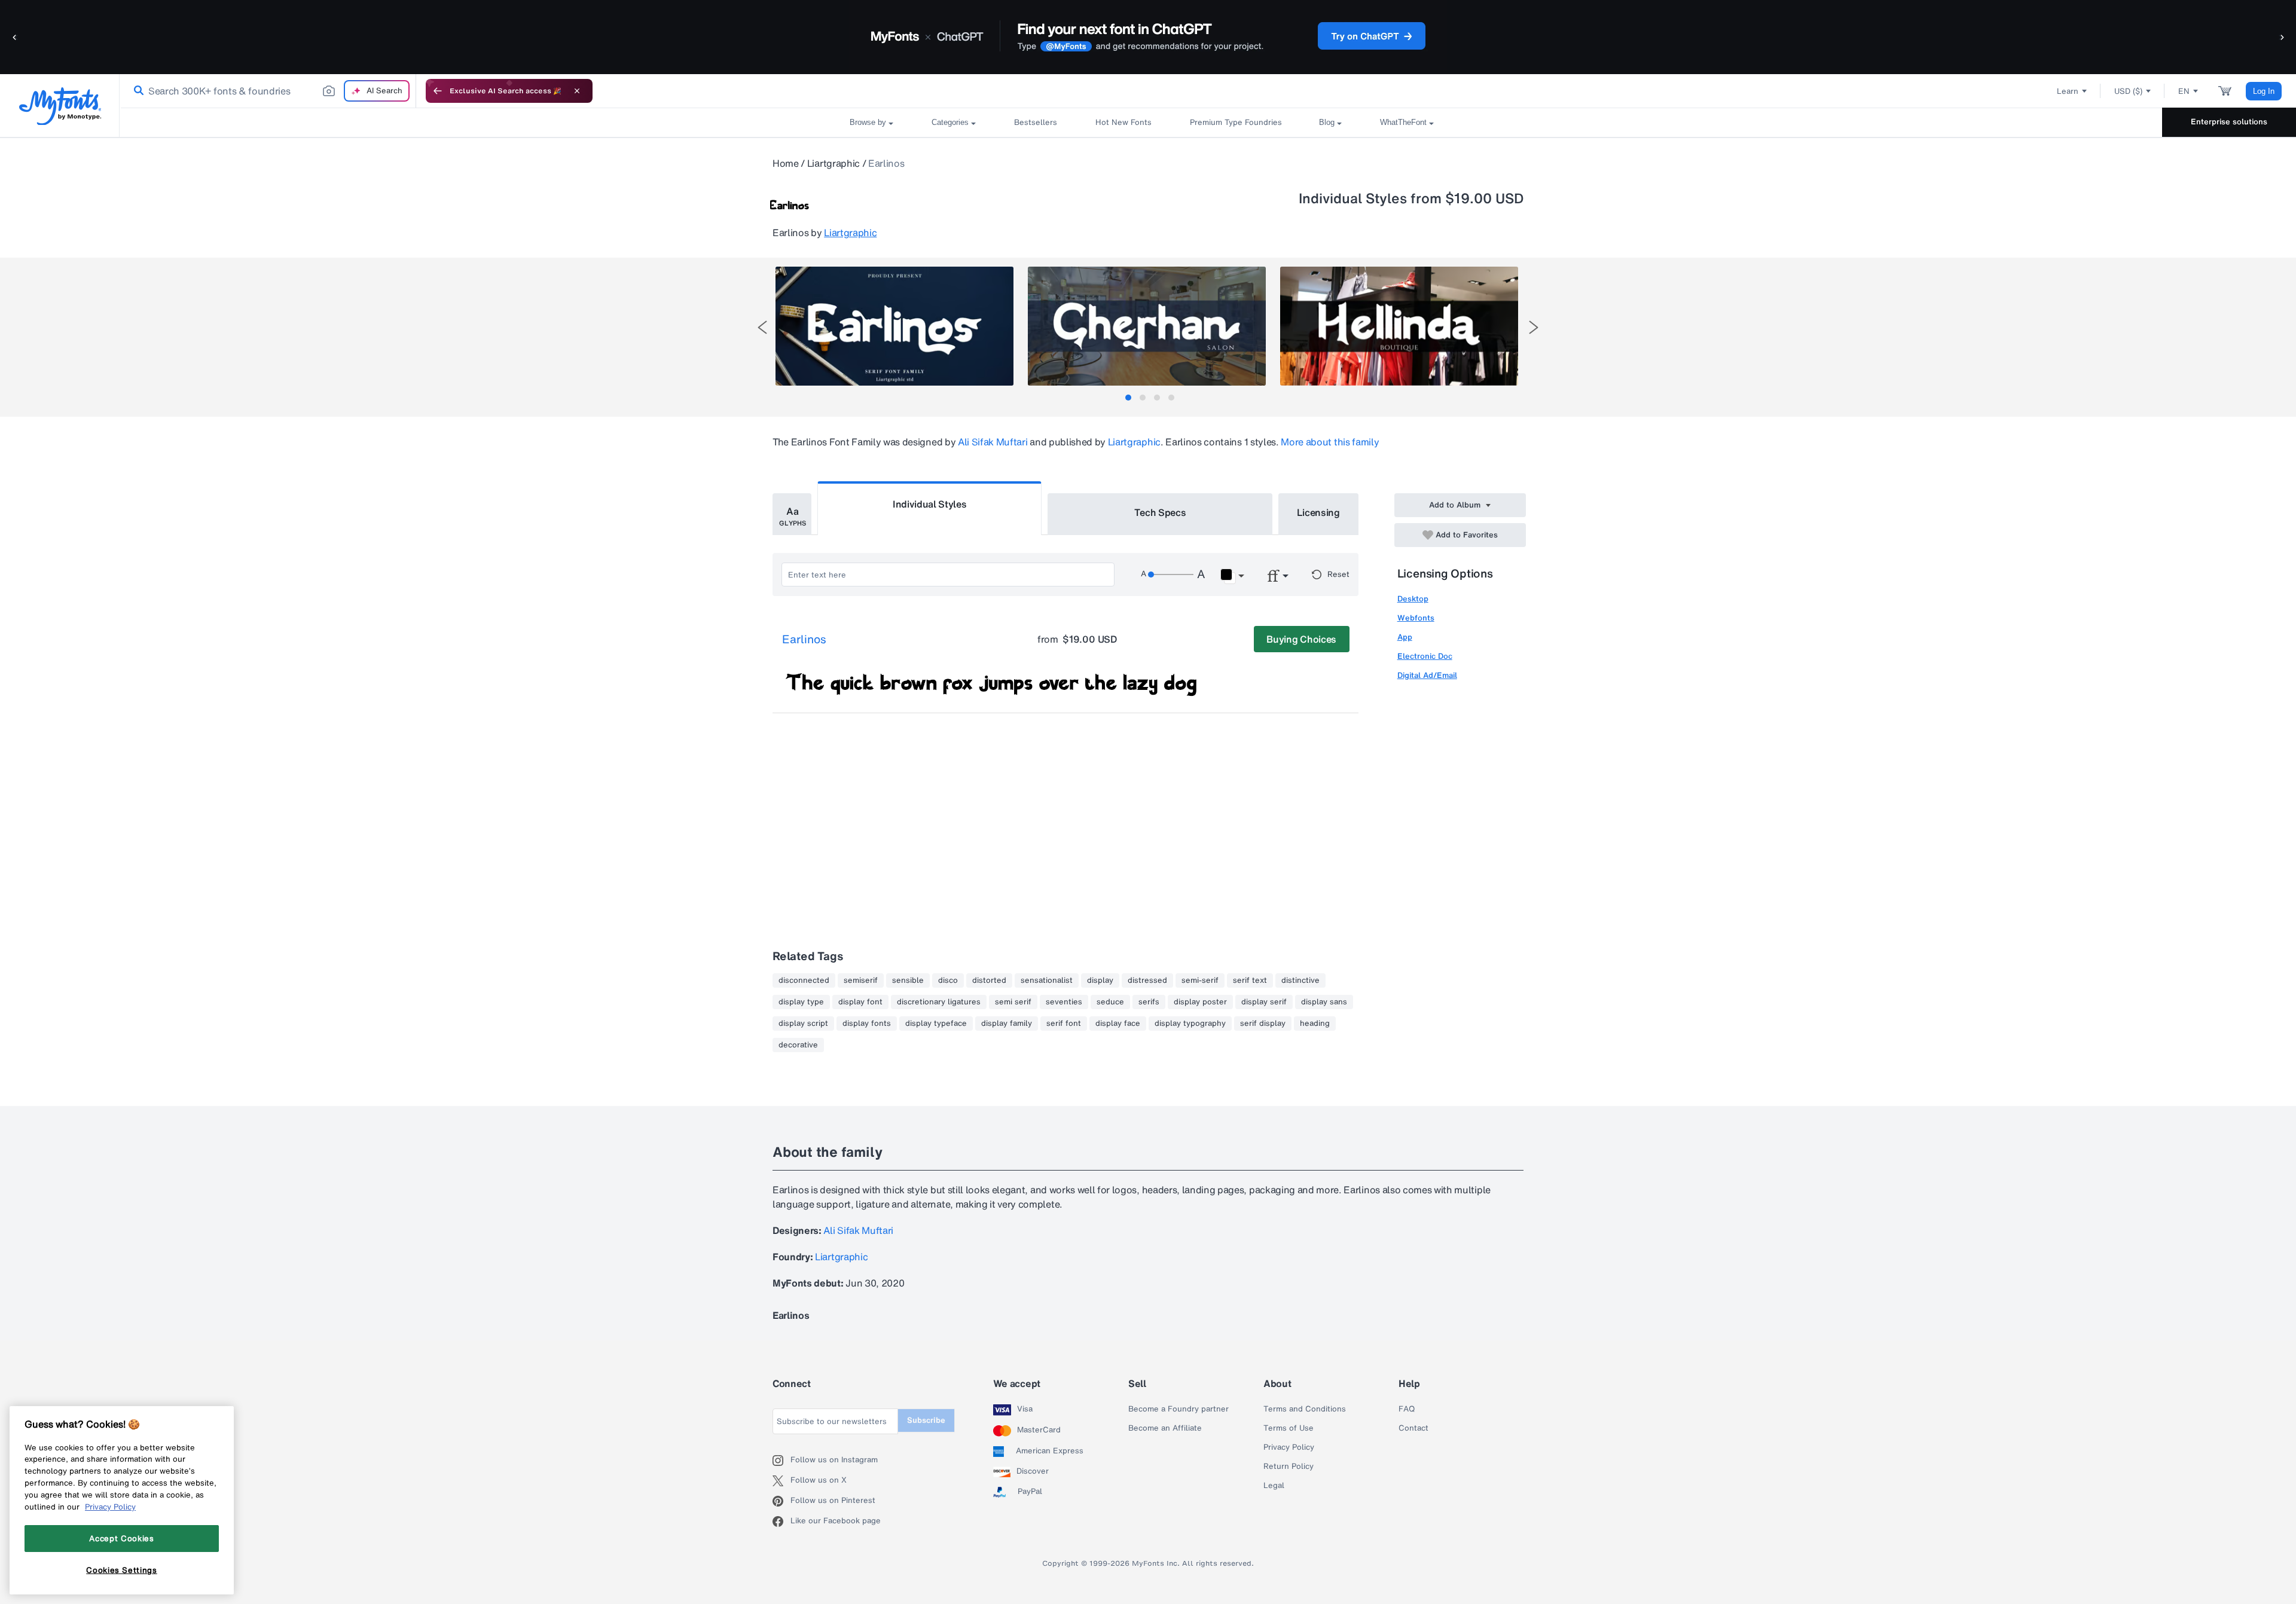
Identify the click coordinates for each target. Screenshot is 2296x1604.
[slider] (1171, 575)
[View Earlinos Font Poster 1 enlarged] (894, 326)
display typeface (936, 1023)
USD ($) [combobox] (2128, 91)
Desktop (1413, 599)
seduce (1110, 1002)
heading (1315, 1023)
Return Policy (1289, 1466)
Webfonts (1416, 618)
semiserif (861, 980)
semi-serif (1200, 980)
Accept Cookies (121, 1538)
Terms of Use (1289, 1428)
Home (786, 163)
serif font (1064, 1023)
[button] (15, 37)
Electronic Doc (1425, 656)
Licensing (1318, 512)
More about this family (1330, 442)
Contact (1413, 1428)
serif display (1263, 1023)
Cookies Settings (122, 1570)
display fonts (867, 1023)
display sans (1324, 1002)
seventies (1064, 1002)
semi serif (1013, 1002)
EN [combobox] (2184, 91)
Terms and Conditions (1305, 1409)
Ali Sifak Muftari (993, 442)
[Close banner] (577, 91)
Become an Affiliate (1165, 1428)
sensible (908, 980)
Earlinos (804, 640)
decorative (798, 1045)
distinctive (1300, 980)
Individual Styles (930, 504)
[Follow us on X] (781, 1481)
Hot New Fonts (1123, 122)
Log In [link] (2264, 91)
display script (803, 1023)
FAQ (1407, 1409)
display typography (1190, 1023)
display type (801, 1002)
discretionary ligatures (939, 1002)
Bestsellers (1036, 122)
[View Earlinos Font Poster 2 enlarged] (1147, 326)
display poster (1200, 1002)
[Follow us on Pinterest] (781, 1501)
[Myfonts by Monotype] (60, 106)
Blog (1327, 122)
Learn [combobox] (2068, 91)
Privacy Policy (1289, 1447)
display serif (1264, 1002)
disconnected (804, 980)
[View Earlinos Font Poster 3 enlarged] (1399, 326)
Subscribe (926, 1420)
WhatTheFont (1403, 122)
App (1405, 637)
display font (860, 1002)
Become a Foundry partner (1178, 1409)
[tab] (1128, 398)
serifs (1149, 1002)
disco (948, 980)
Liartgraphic (833, 163)
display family (1007, 1023)
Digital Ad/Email (1427, 675)
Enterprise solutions (2229, 122)
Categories (950, 122)
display (1100, 980)
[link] (136, 91)
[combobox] (268, 91)
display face (1118, 1023)
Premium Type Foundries (1235, 122)
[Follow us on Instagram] (781, 1461)
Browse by (868, 122)
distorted (989, 980)
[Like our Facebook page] (781, 1521)
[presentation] (762, 327)
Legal (1274, 1486)
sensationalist (1047, 980)
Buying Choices (1301, 639)
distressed (1147, 980)
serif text (1250, 980)
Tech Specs (1160, 512)
